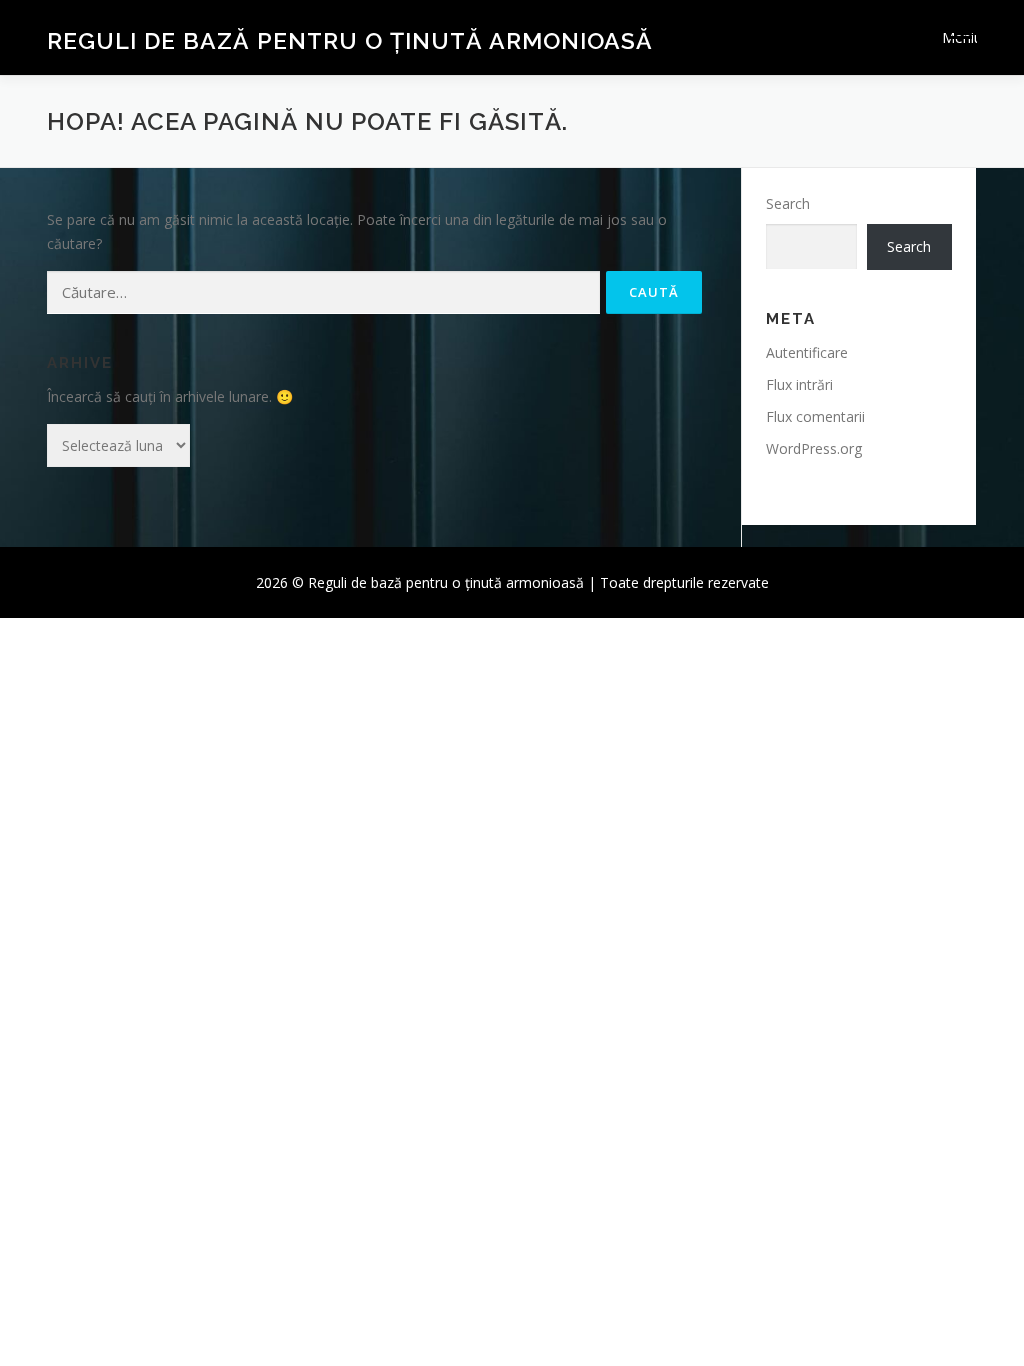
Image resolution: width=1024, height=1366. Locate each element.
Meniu (959, 37)
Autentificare (807, 352)
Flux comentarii (815, 416)
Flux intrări (799, 384)
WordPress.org (814, 448)
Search (788, 203)
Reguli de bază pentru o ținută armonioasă (350, 40)
